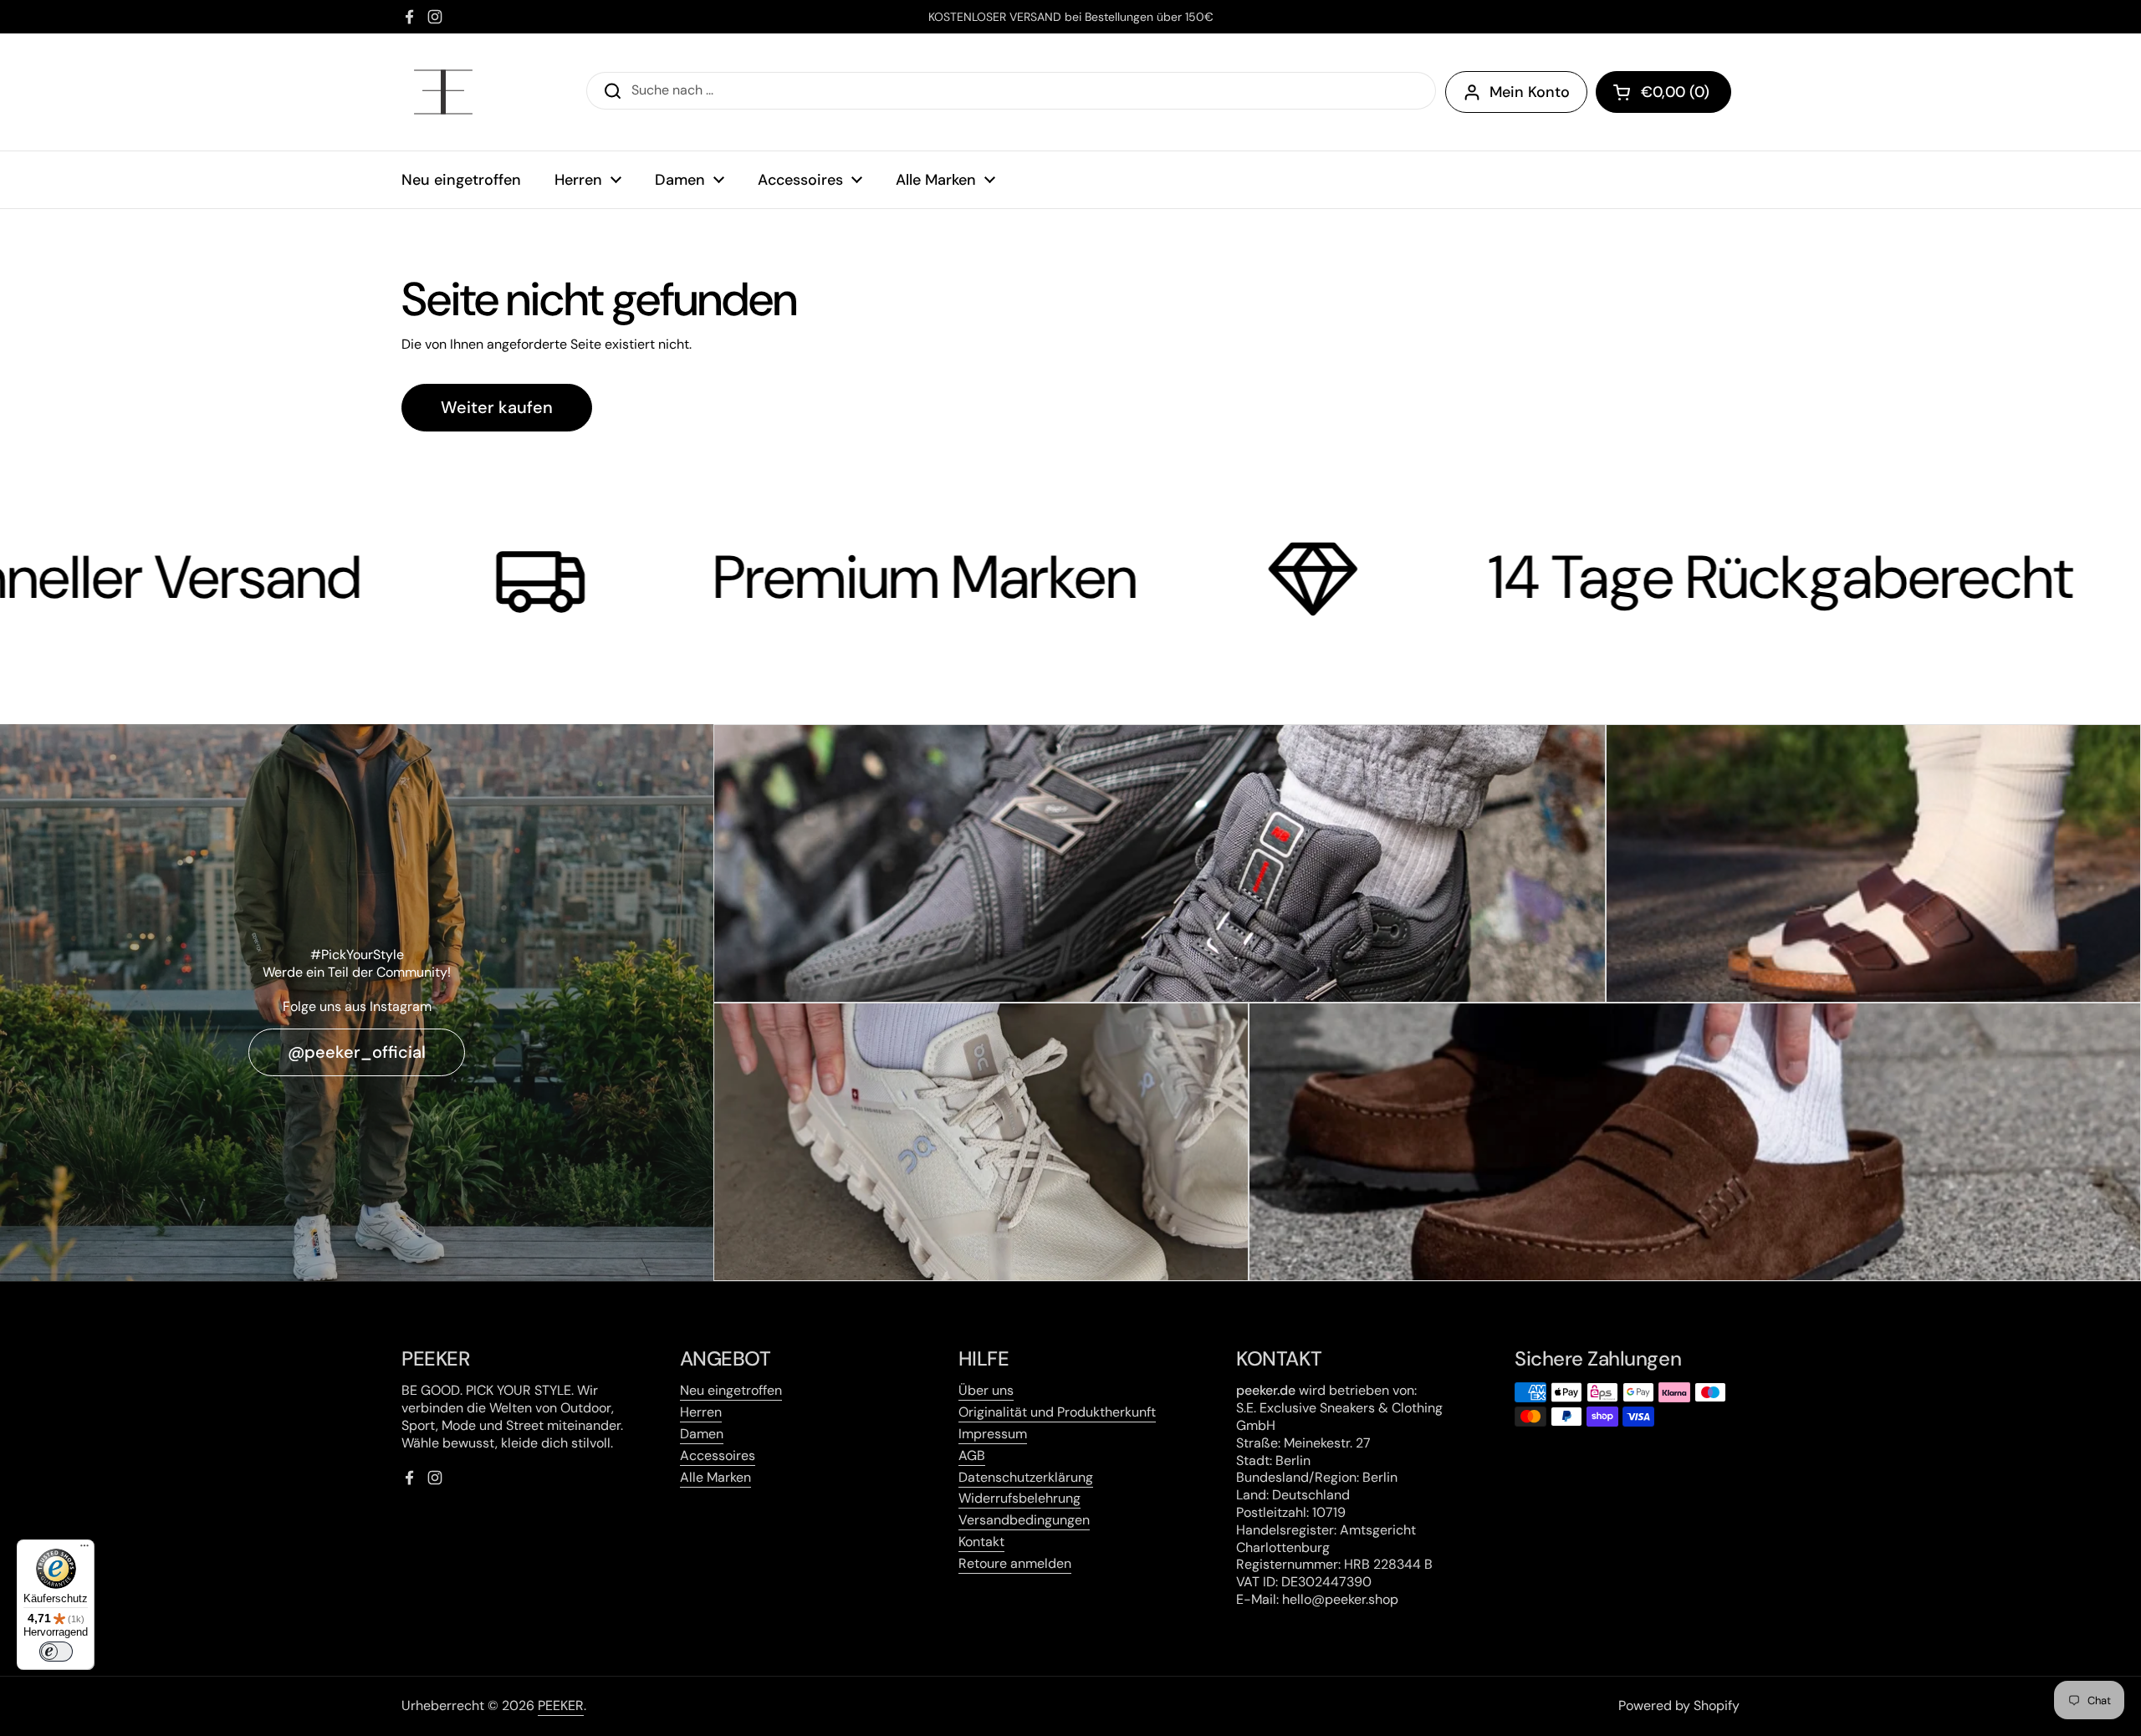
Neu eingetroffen (731, 1390)
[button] (1663, 92)
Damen (702, 1434)
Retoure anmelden (1015, 1563)
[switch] (56, 1652)
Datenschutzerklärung (1026, 1477)
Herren (701, 1412)
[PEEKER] (443, 92)
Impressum (993, 1434)
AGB (972, 1455)
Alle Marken (715, 1477)
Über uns (986, 1390)
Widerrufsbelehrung (1019, 1498)
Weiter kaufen (497, 407)
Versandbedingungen (1024, 1520)
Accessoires (718, 1455)
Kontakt (981, 1542)
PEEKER (561, 1705)
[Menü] (84, 1550)
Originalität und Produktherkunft (1057, 1412)
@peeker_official (357, 1052)
